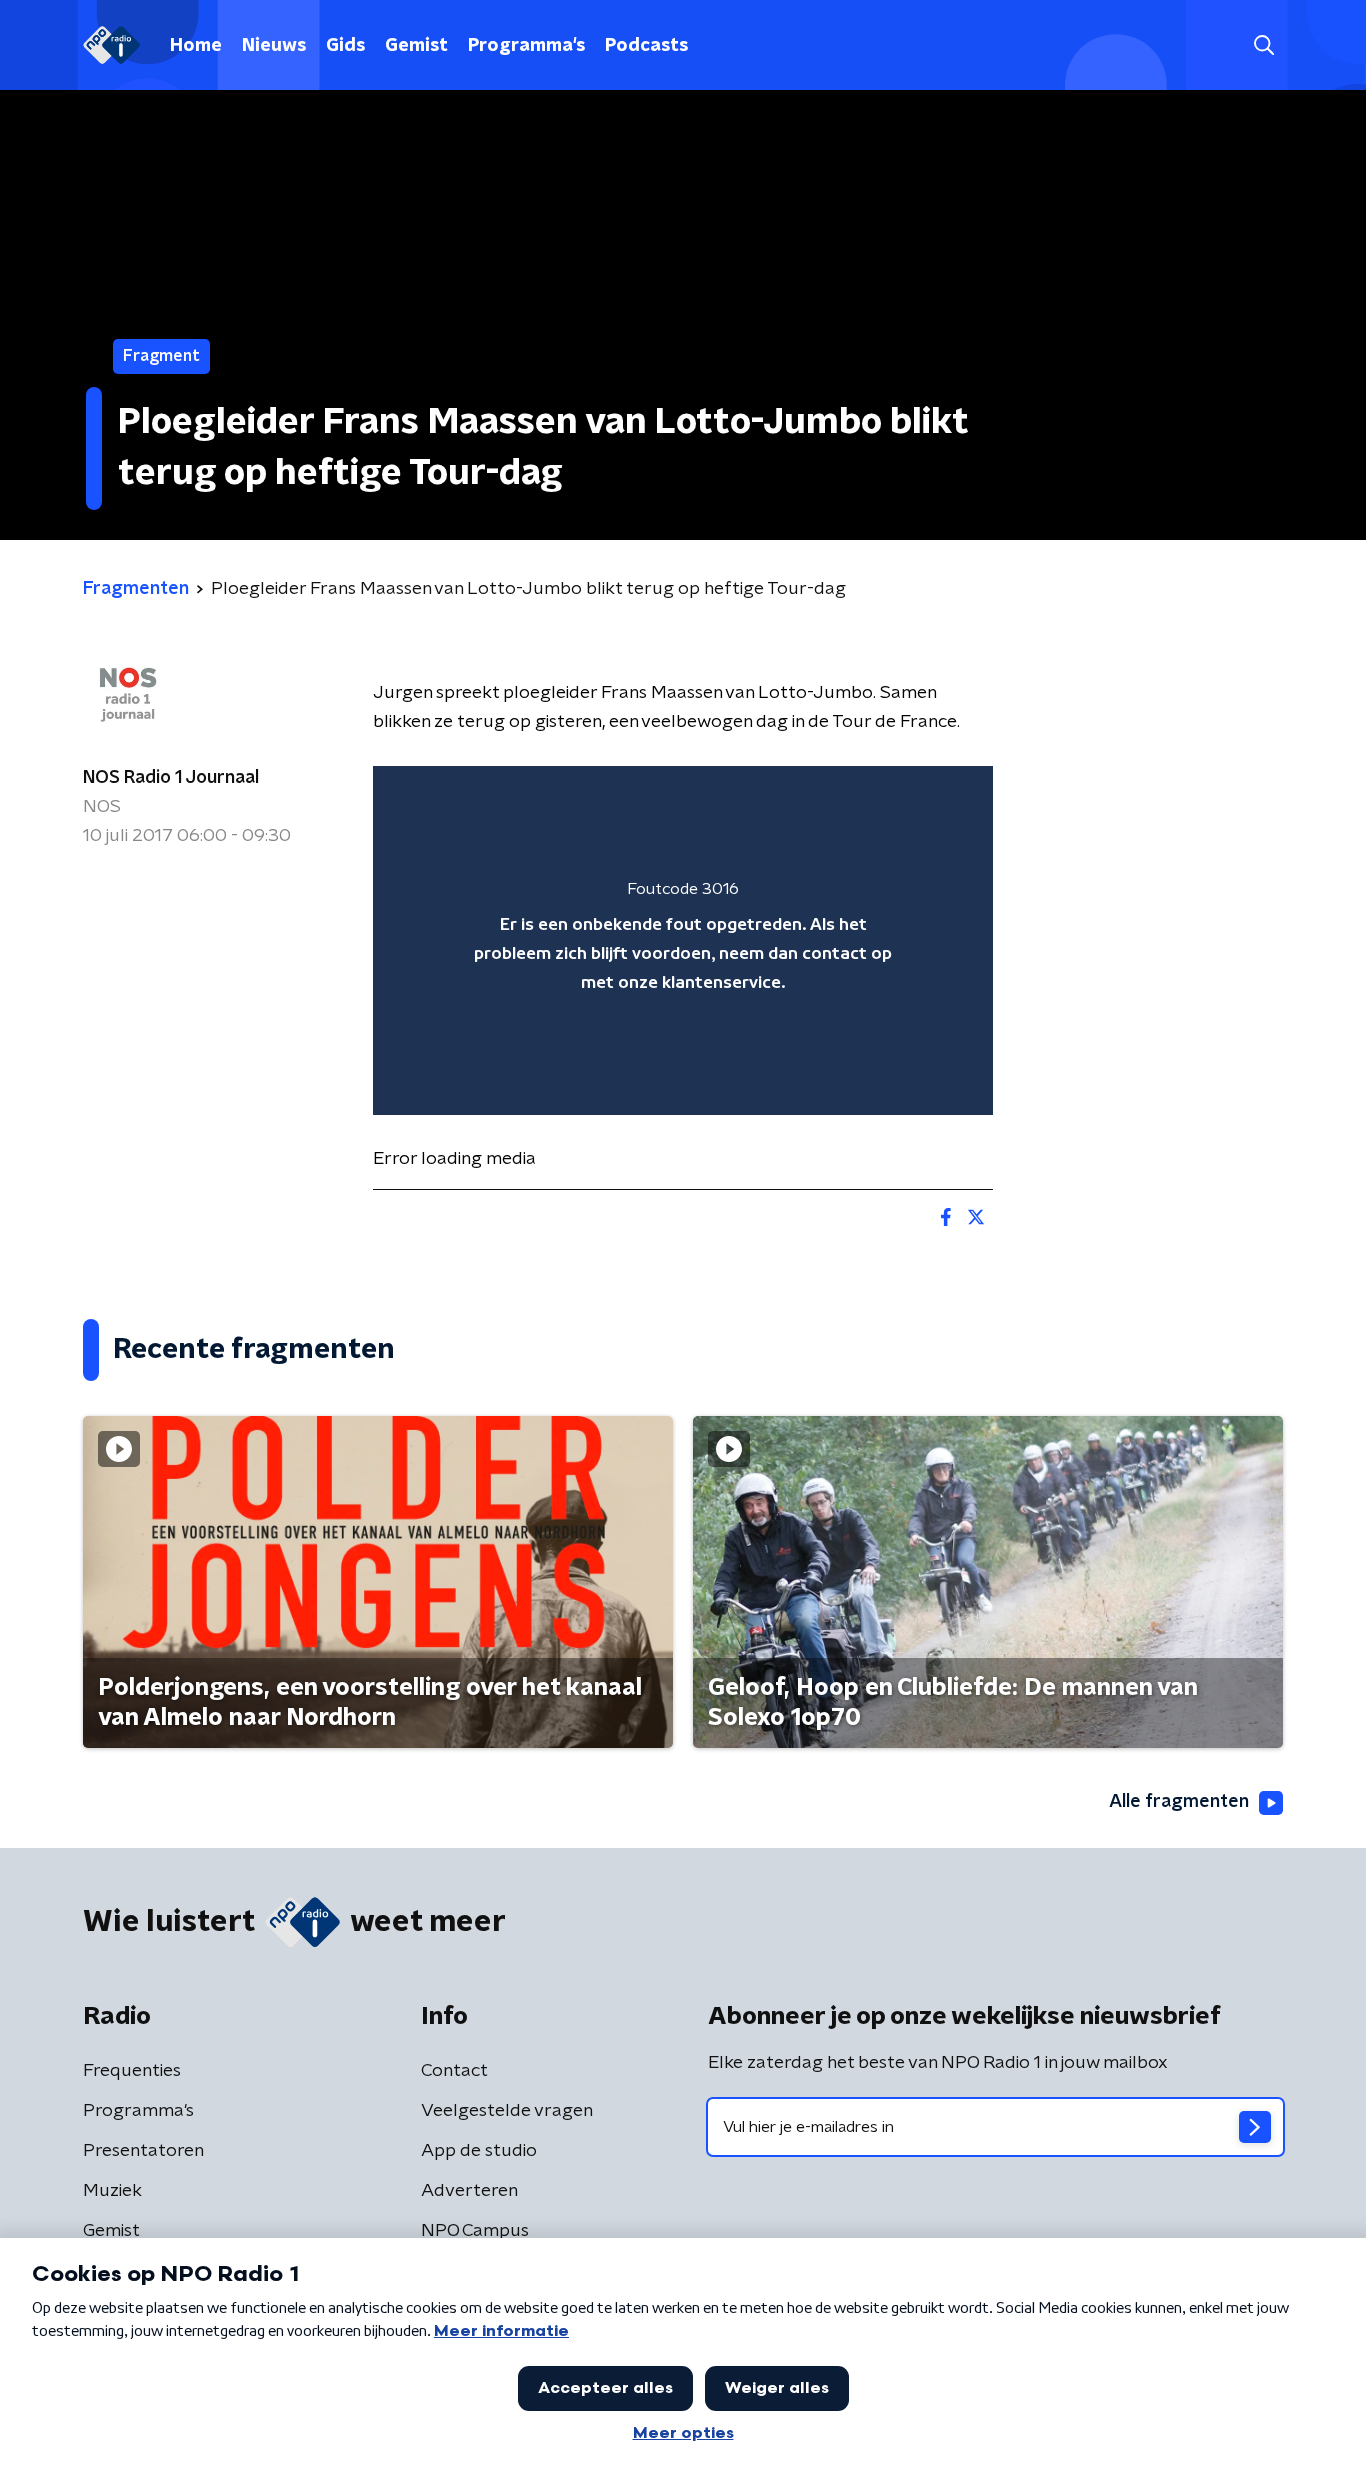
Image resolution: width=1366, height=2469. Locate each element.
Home (196, 46)
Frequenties (132, 2071)
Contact (454, 2071)
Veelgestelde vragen (507, 2111)
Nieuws (274, 46)
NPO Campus (475, 2231)
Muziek (112, 2191)
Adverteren (469, 2191)
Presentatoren (143, 2151)
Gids (345, 46)
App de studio (479, 2151)
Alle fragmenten (1179, 1802)
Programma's (526, 46)
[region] (683, 940)
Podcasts (646, 46)
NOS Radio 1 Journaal (171, 778)
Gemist (416, 46)
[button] (1263, 45)
